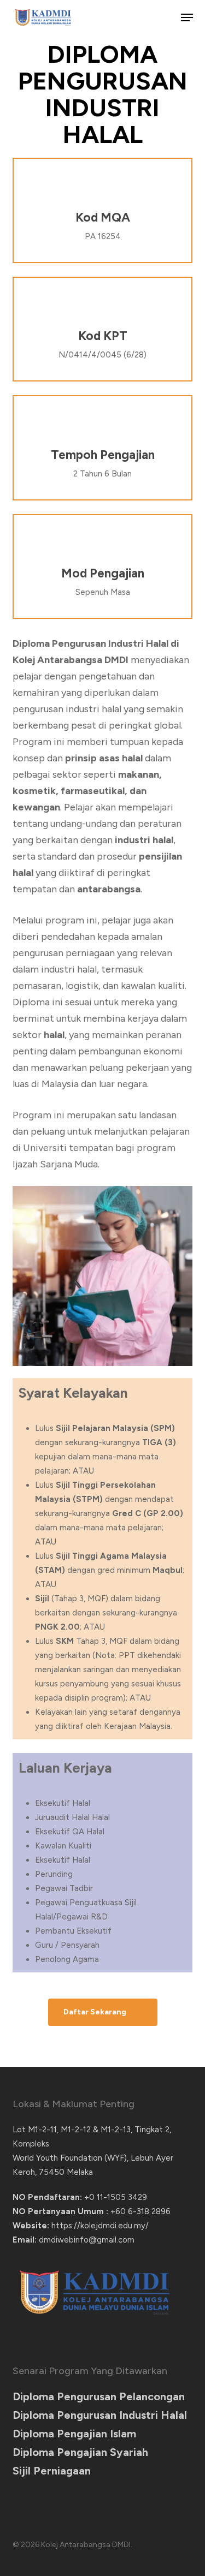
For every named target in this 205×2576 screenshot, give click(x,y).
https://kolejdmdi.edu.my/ (100, 2226)
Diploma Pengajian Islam (74, 2434)
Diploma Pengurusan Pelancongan (99, 2396)
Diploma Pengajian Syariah (80, 2452)
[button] (187, 17)
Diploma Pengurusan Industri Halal (100, 2415)
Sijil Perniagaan (52, 2471)
